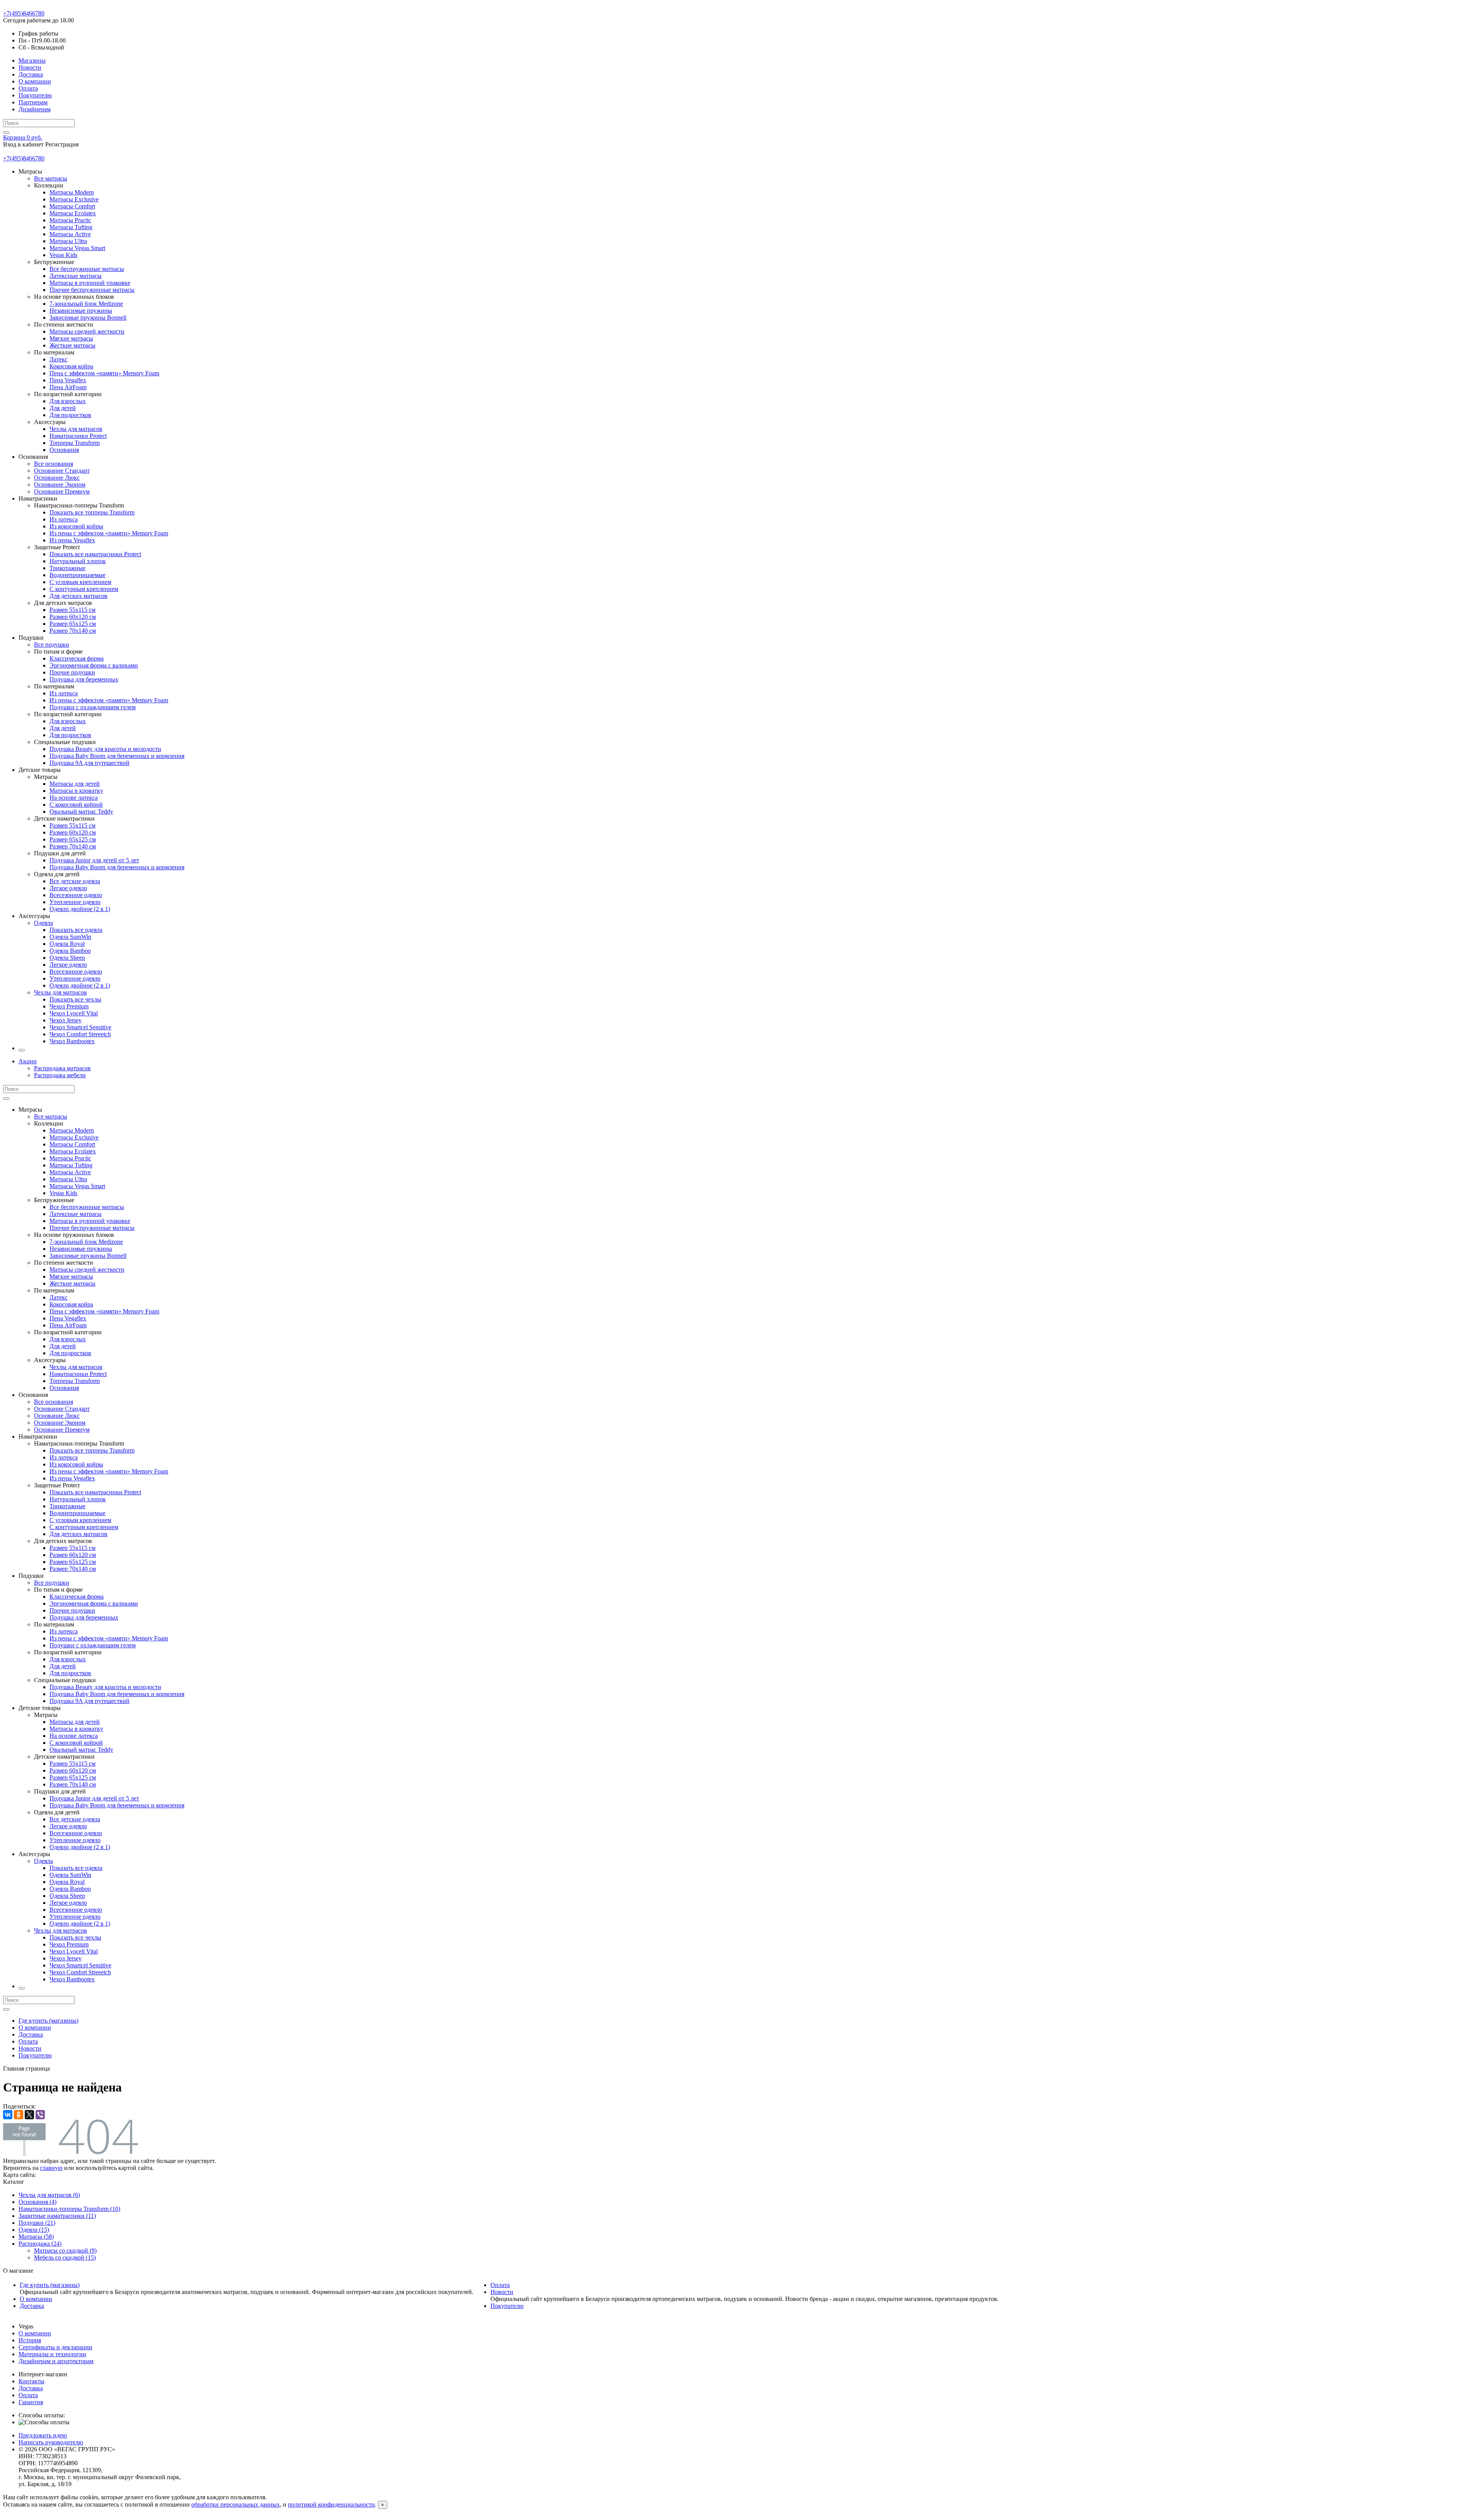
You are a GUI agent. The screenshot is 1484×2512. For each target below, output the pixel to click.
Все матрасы (51, 178)
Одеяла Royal (67, 944)
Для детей (63, 408)
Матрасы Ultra (68, 241)
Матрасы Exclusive (74, 199)
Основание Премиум (62, 491)
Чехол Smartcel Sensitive (80, 1027)
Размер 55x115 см (72, 610)
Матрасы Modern (72, 192)
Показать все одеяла (76, 930)
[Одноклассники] (19, 2115)
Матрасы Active (70, 234)
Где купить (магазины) (49, 2021)
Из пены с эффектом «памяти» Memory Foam (109, 533)
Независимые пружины (81, 311)
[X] (29, 2115)
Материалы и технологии (52, 2354)
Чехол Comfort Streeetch (80, 1034)
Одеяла (43, 923)
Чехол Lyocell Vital (74, 1013)
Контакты (31, 2381)
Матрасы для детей (75, 784)
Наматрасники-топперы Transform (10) (69, 2209)
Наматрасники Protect (78, 436)
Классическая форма (77, 658)
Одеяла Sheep (67, 958)
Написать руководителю (51, 2442)
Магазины (32, 60)
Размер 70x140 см (73, 631)
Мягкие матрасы (71, 338)
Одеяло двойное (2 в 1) (80, 909)
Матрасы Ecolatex (73, 213)
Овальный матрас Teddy (81, 812)
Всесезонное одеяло (76, 895)
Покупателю (35, 95)
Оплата (28, 88)
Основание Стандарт (62, 471)
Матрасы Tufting (71, 227)
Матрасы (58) (36, 2237)
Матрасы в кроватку (76, 791)
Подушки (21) (37, 2223)
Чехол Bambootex (72, 1041)
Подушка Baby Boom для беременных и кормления (117, 756)
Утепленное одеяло (75, 902)
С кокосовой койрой (76, 805)
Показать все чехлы (75, 999)
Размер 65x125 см (73, 624)
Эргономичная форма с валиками (94, 665)
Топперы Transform (75, 443)
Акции (28, 1061)
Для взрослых (68, 401)
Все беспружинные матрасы (87, 269)
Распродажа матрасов (62, 1068)
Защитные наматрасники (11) (57, 2216)
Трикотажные (67, 568)
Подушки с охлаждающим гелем (93, 707)
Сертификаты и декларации (55, 2347)
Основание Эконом (60, 485)
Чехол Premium (69, 1006)
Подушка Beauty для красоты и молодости (105, 749)
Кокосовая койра (71, 366)
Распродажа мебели (60, 1075)
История (30, 2340)
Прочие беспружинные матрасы (92, 290)
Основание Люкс (57, 478)
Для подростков (70, 415)
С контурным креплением (84, 589)
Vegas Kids (63, 255)
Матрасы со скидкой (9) (65, 2251)
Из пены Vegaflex (72, 540)
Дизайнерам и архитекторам (56, 2361)
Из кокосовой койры (76, 526)
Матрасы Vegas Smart (77, 248)
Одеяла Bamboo (70, 951)
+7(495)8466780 (24, 13)
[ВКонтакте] (8, 2115)
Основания (64, 450)
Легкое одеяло (68, 888)
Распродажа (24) (40, 2244)
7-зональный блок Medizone (86, 304)
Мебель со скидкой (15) (65, 2257)
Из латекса (64, 519)
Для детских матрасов (78, 596)
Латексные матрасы (76, 276)
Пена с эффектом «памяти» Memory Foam (104, 373)
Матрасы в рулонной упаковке (90, 283)
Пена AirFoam (68, 387)
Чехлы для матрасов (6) (49, 2195)
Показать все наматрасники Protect (95, 554)
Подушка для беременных (84, 679)
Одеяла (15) (34, 2230)
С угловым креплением (80, 582)
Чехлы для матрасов (76, 429)
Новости (30, 67)
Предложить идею (43, 2435)
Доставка (31, 74)
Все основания (54, 464)
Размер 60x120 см (73, 617)
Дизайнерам (35, 109)
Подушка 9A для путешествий (89, 763)
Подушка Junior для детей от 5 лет (94, 860)
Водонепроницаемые (77, 575)
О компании (35, 81)
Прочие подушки (72, 672)
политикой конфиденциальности (331, 2504)
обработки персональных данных (236, 2504)
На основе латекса (74, 798)
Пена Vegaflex (68, 380)
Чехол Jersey (66, 1020)
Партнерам (33, 102)
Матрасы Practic (70, 220)
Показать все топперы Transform (92, 512)
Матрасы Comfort (72, 206)
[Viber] (40, 2115)
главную (51, 2168)
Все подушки (52, 645)
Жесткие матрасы (72, 345)
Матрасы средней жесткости (87, 331)
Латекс (59, 359)
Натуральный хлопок (78, 561)
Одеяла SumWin (70, 937)
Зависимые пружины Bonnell (88, 318)
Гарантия (31, 2402)
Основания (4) (37, 2202)
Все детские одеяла (75, 881)
